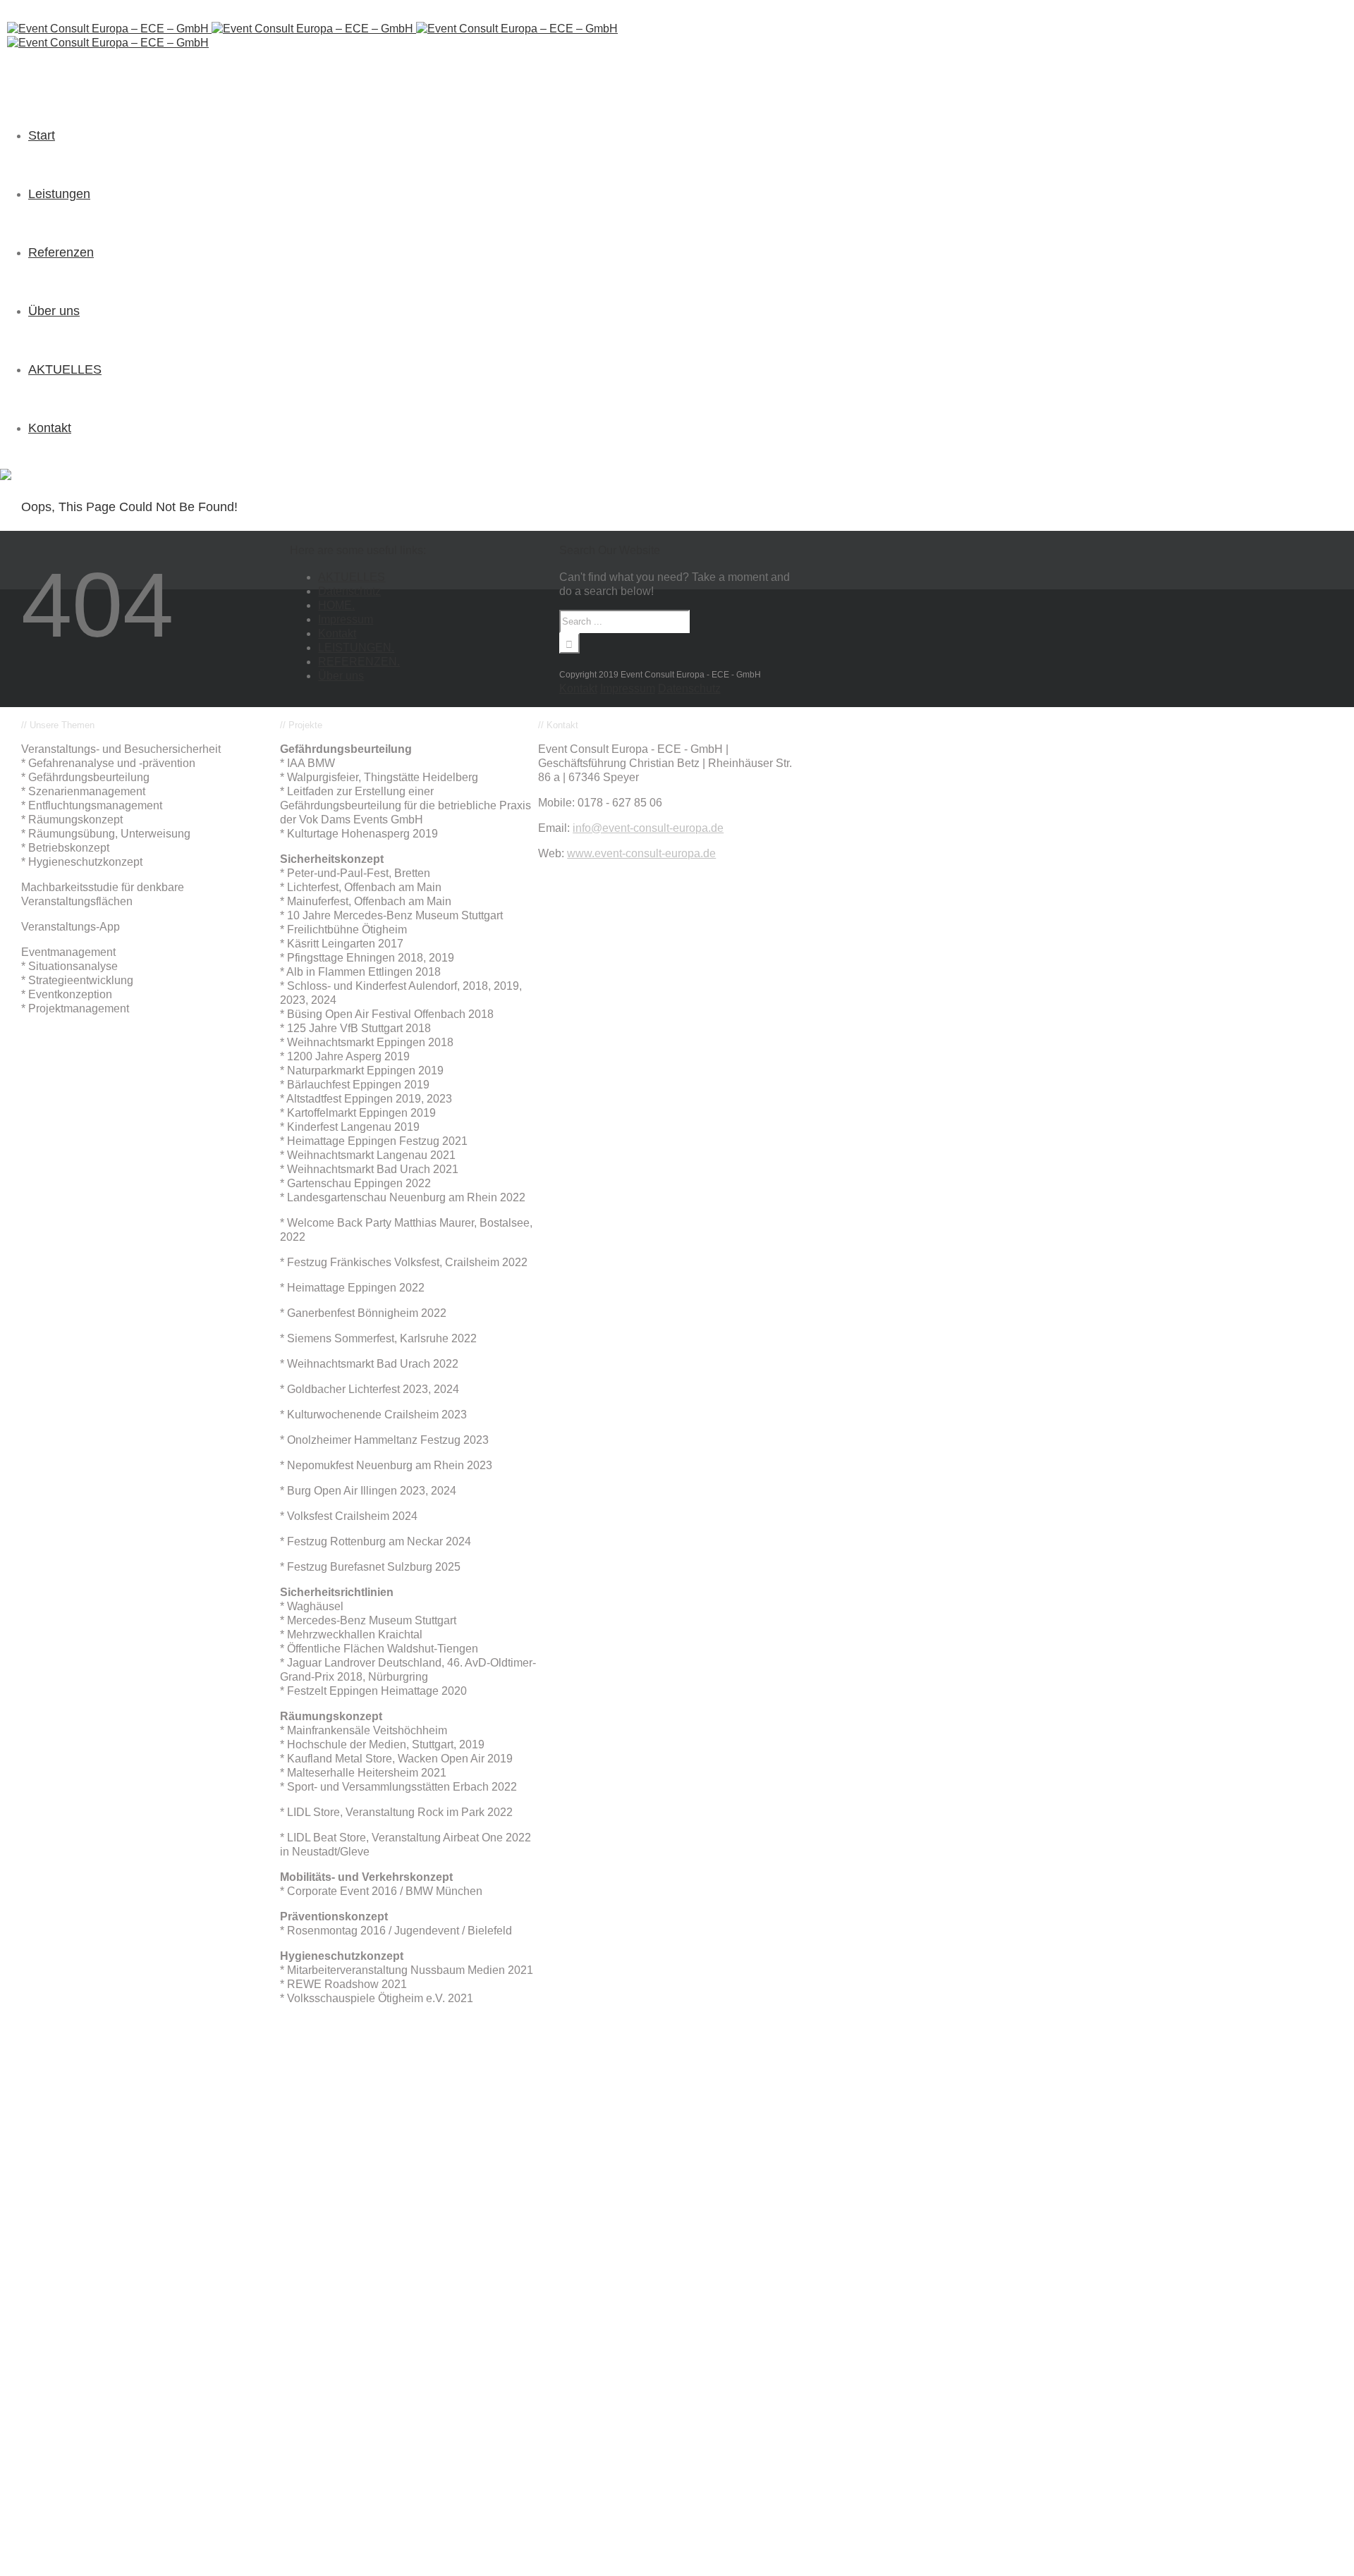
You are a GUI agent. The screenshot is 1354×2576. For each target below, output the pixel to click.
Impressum (346, 619)
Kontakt (337, 633)
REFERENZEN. (359, 662)
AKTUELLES (352, 577)
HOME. (336, 605)
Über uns (341, 676)
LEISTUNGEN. (356, 648)
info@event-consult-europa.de (648, 828)
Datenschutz (349, 591)
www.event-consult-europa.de (641, 853)
